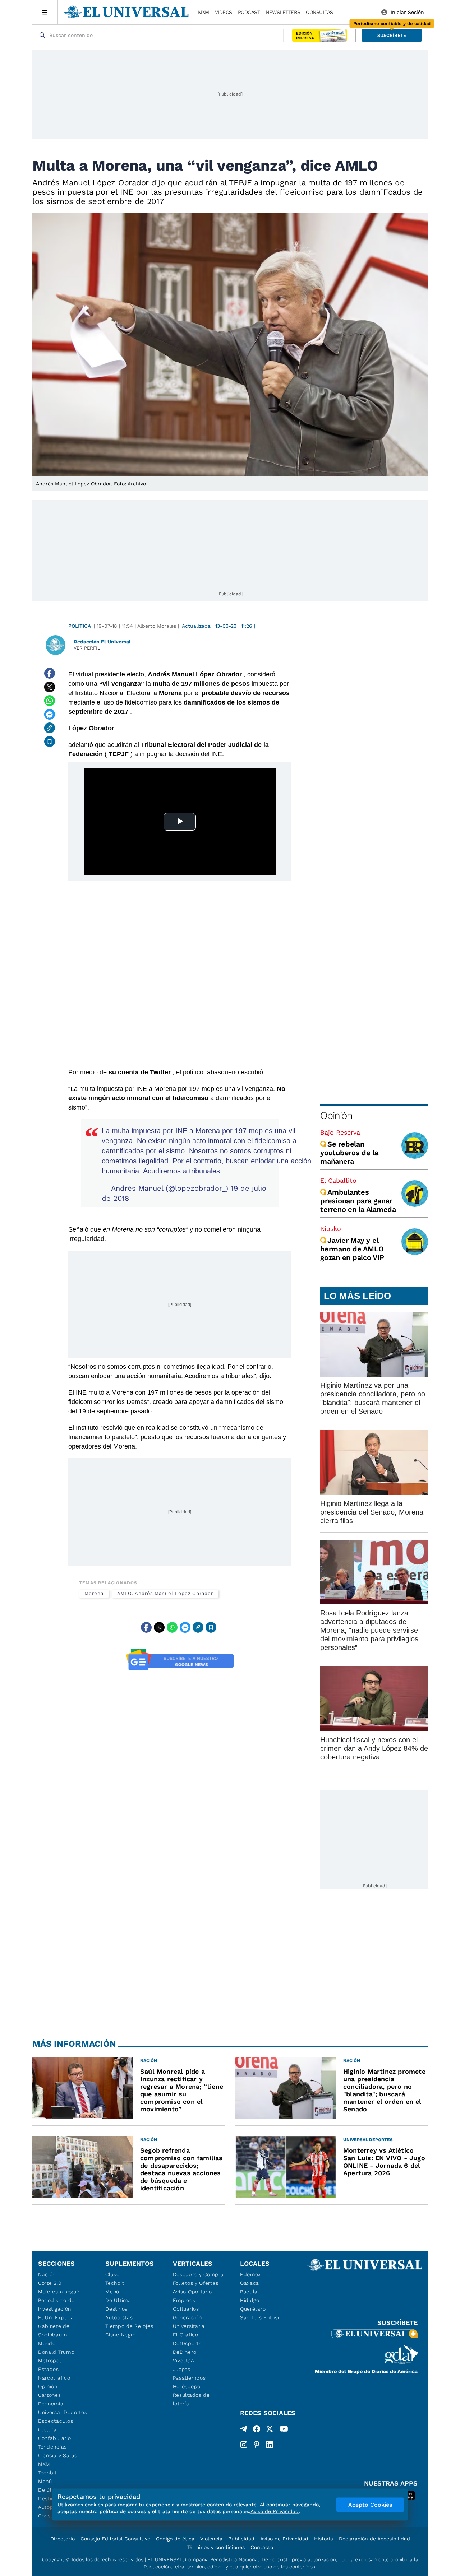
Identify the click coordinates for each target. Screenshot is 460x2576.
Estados (49, 2369)
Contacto (262, 2547)
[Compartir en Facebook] (50, 673)
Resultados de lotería (191, 2399)
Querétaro (253, 2309)
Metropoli (50, 2361)
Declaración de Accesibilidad (374, 2539)
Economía (51, 2404)
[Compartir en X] (50, 687)
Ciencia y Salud (58, 2455)
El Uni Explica (56, 2317)
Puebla (249, 2292)
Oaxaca (250, 2283)
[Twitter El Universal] (270, 2430)
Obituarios (186, 2309)
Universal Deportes (63, 2412)
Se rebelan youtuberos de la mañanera (349, 1153)
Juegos (182, 2369)
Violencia (211, 2539)
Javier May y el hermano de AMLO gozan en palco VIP (352, 1249)
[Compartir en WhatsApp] (50, 701)
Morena (94, 1593)
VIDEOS (224, 12)
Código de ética (175, 2539)
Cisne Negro (121, 2335)
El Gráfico (186, 2335)
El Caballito (338, 1180)
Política (80, 626)
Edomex (250, 2274)
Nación (47, 2274)
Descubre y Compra (198, 2274)
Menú (45, 2481)
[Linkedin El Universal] (270, 2445)
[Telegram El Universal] (244, 2430)
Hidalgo (250, 2300)
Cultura (47, 2429)
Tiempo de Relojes (129, 2326)
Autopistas (119, 2317)
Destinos (116, 2309)
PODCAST (249, 12)
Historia (324, 2539)
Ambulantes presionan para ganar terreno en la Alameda (358, 1201)
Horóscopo (187, 2386)
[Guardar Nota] (50, 741)
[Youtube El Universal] (284, 2430)
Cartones (50, 2395)
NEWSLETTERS (283, 12)
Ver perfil (87, 648)
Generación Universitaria (189, 2322)
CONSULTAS (319, 12)
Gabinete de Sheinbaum (54, 2330)
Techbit (47, 2473)
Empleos (184, 2300)
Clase (112, 2274)
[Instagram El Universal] (244, 2445)
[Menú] (45, 12)
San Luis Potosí (260, 2317)
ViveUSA (184, 2361)
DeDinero (185, 2352)
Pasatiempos (189, 2378)
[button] (392, 35)
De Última (118, 2300)
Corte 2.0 (50, 2283)
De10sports (187, 2343)
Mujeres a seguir (59, 2292)
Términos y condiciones (216, 2547)
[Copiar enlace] (50, 728)
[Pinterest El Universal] (257, 2445)
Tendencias (52, 2447)
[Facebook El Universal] (257, 2430)
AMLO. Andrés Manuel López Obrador (165, 1593)
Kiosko (331, 1229)
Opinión (336, 1115)
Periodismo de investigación (56, 2305)
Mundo (47, 2343)
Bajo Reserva (340, 1132)
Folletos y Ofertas (196, 2283)
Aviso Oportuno (192, 2292)
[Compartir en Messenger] (50, 714)
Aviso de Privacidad (284, 2539)
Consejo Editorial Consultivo (115, 2539)
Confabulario (54, 2438)
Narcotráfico (54, 2378)
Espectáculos (56, 2421)
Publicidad (241, 2539)
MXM (204, 12)
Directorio (63, 2539)
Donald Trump (56, 2352)
